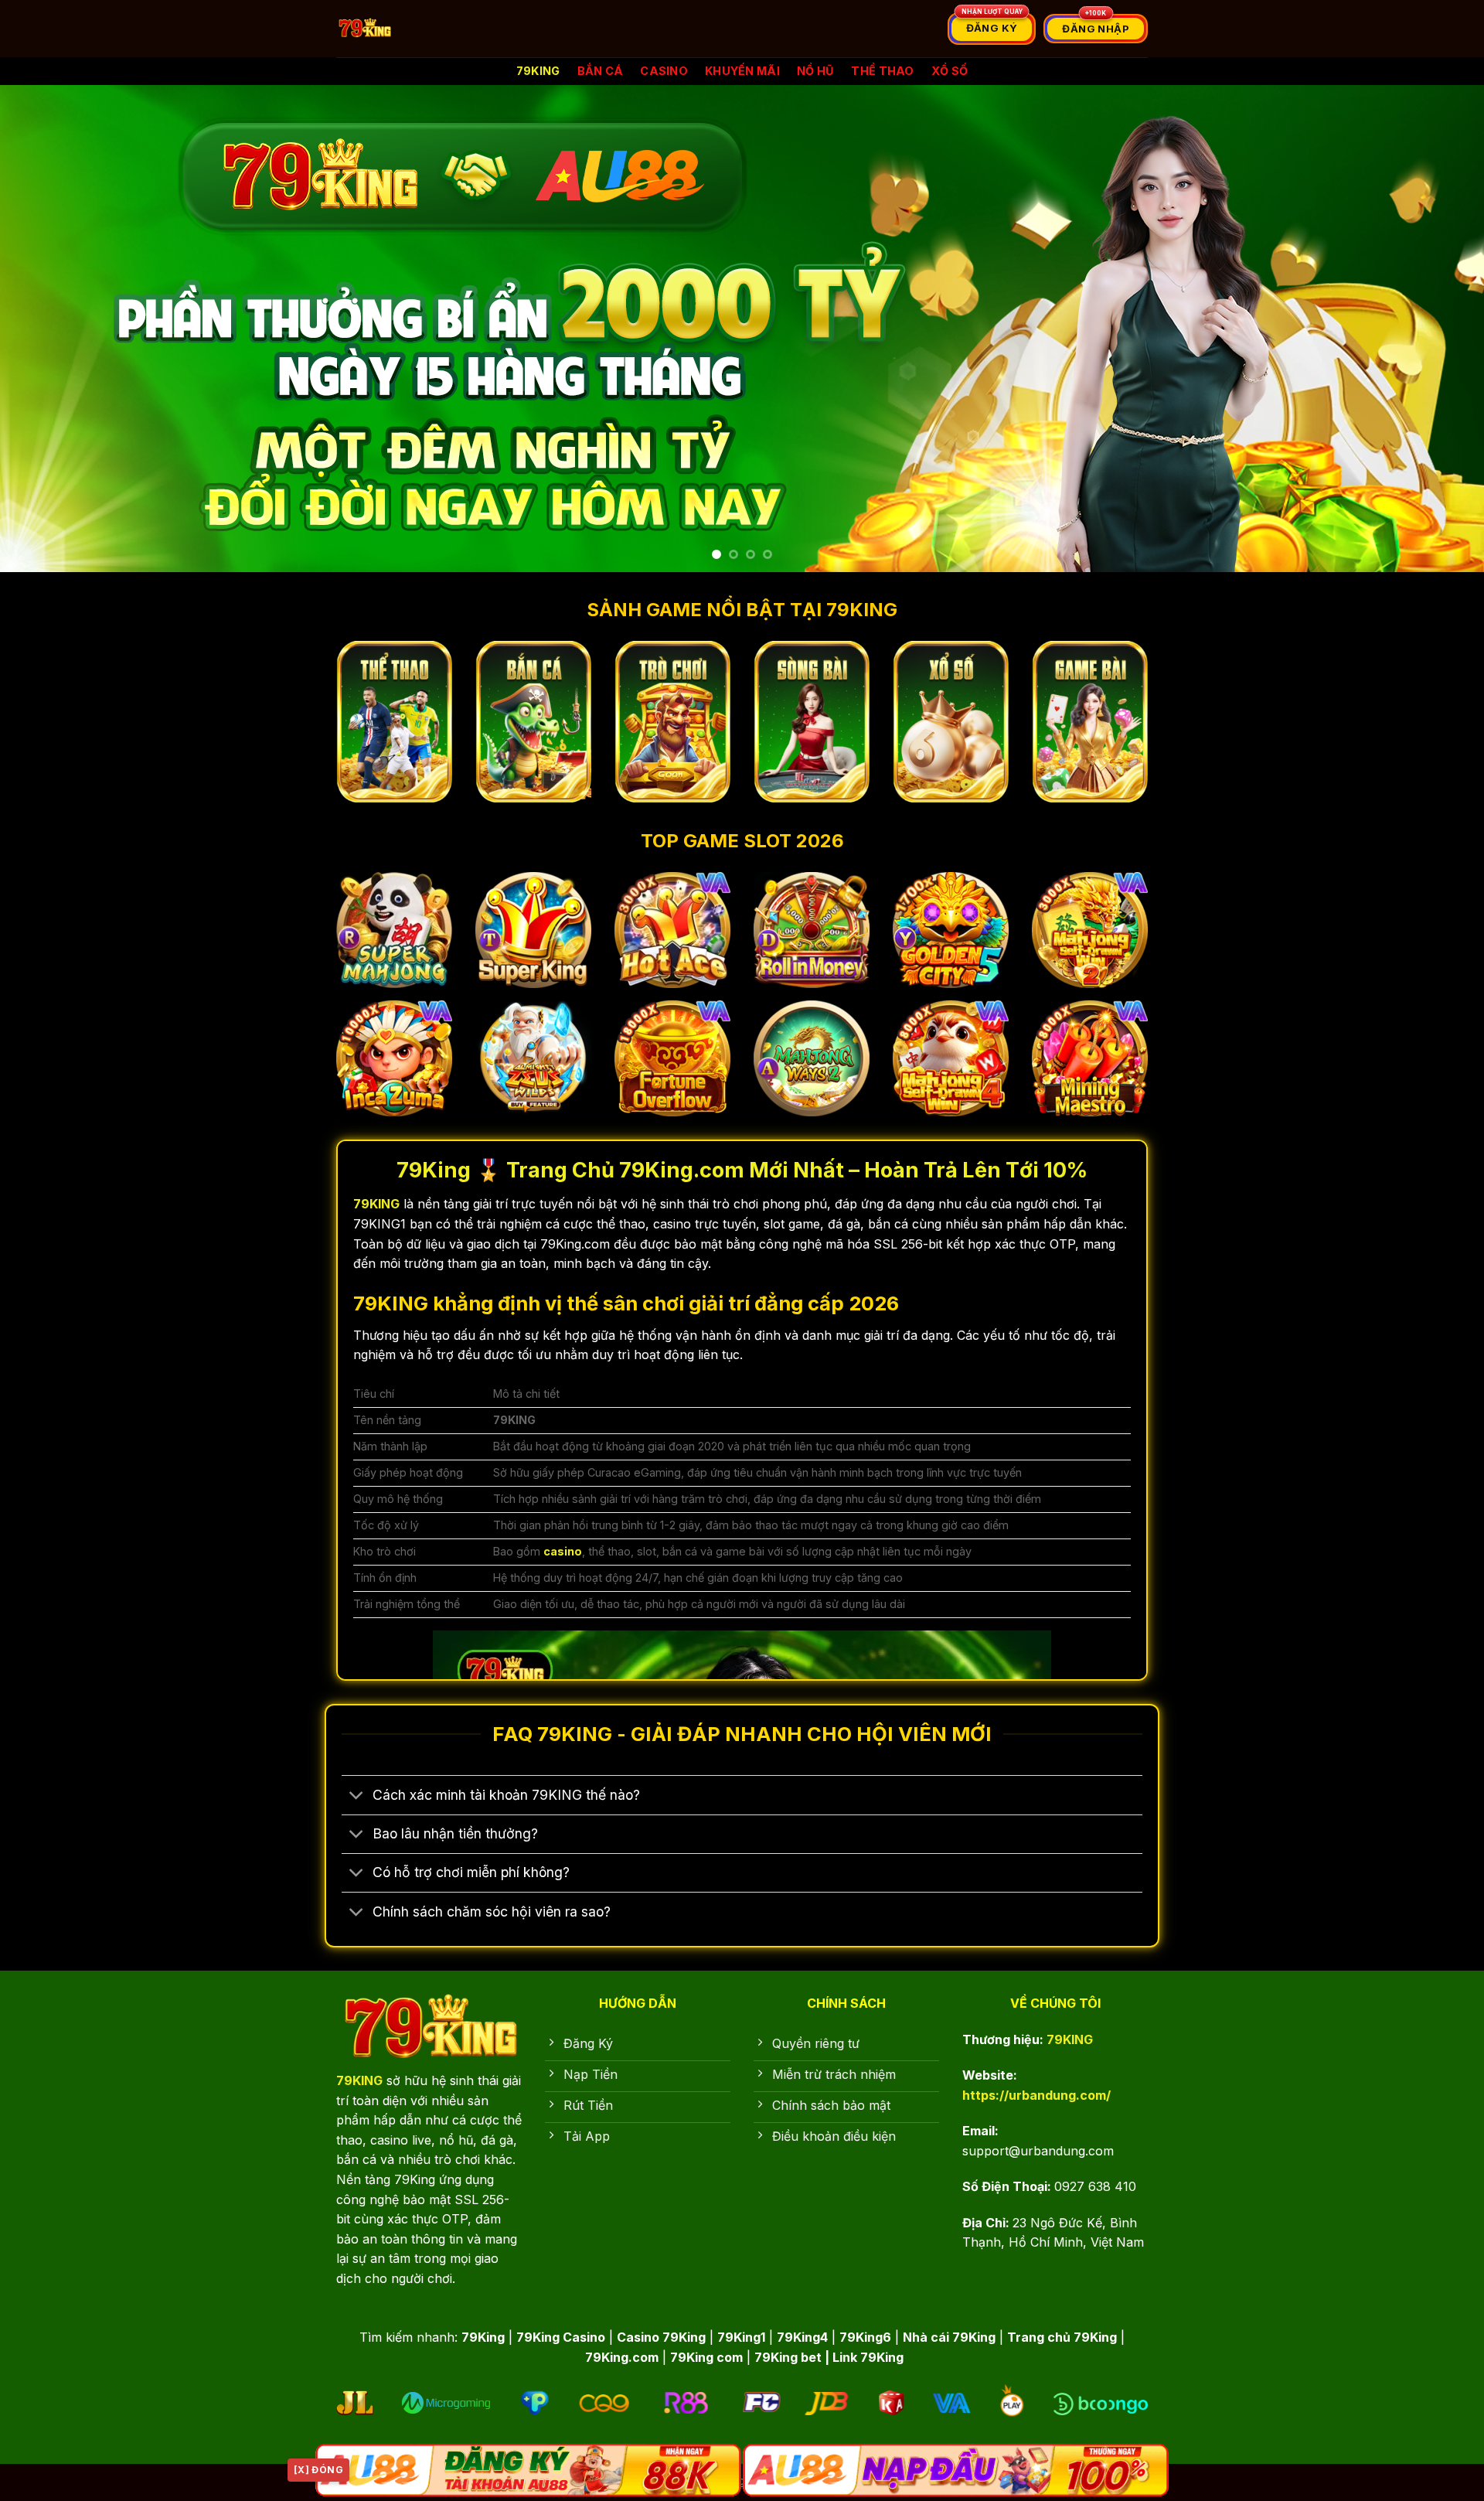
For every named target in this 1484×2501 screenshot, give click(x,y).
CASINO (664, 71)
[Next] (1435, 329)
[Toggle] (357, 1797)
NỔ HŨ (815, 71)
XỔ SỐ (950, 71)
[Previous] (49, 329)
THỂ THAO (882, 71)
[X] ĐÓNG (318, 2470)
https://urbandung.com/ (1036, 2095)
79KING (538, 71)
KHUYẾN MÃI (742, 71)
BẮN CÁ (601, 71)
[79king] (446, 29)
